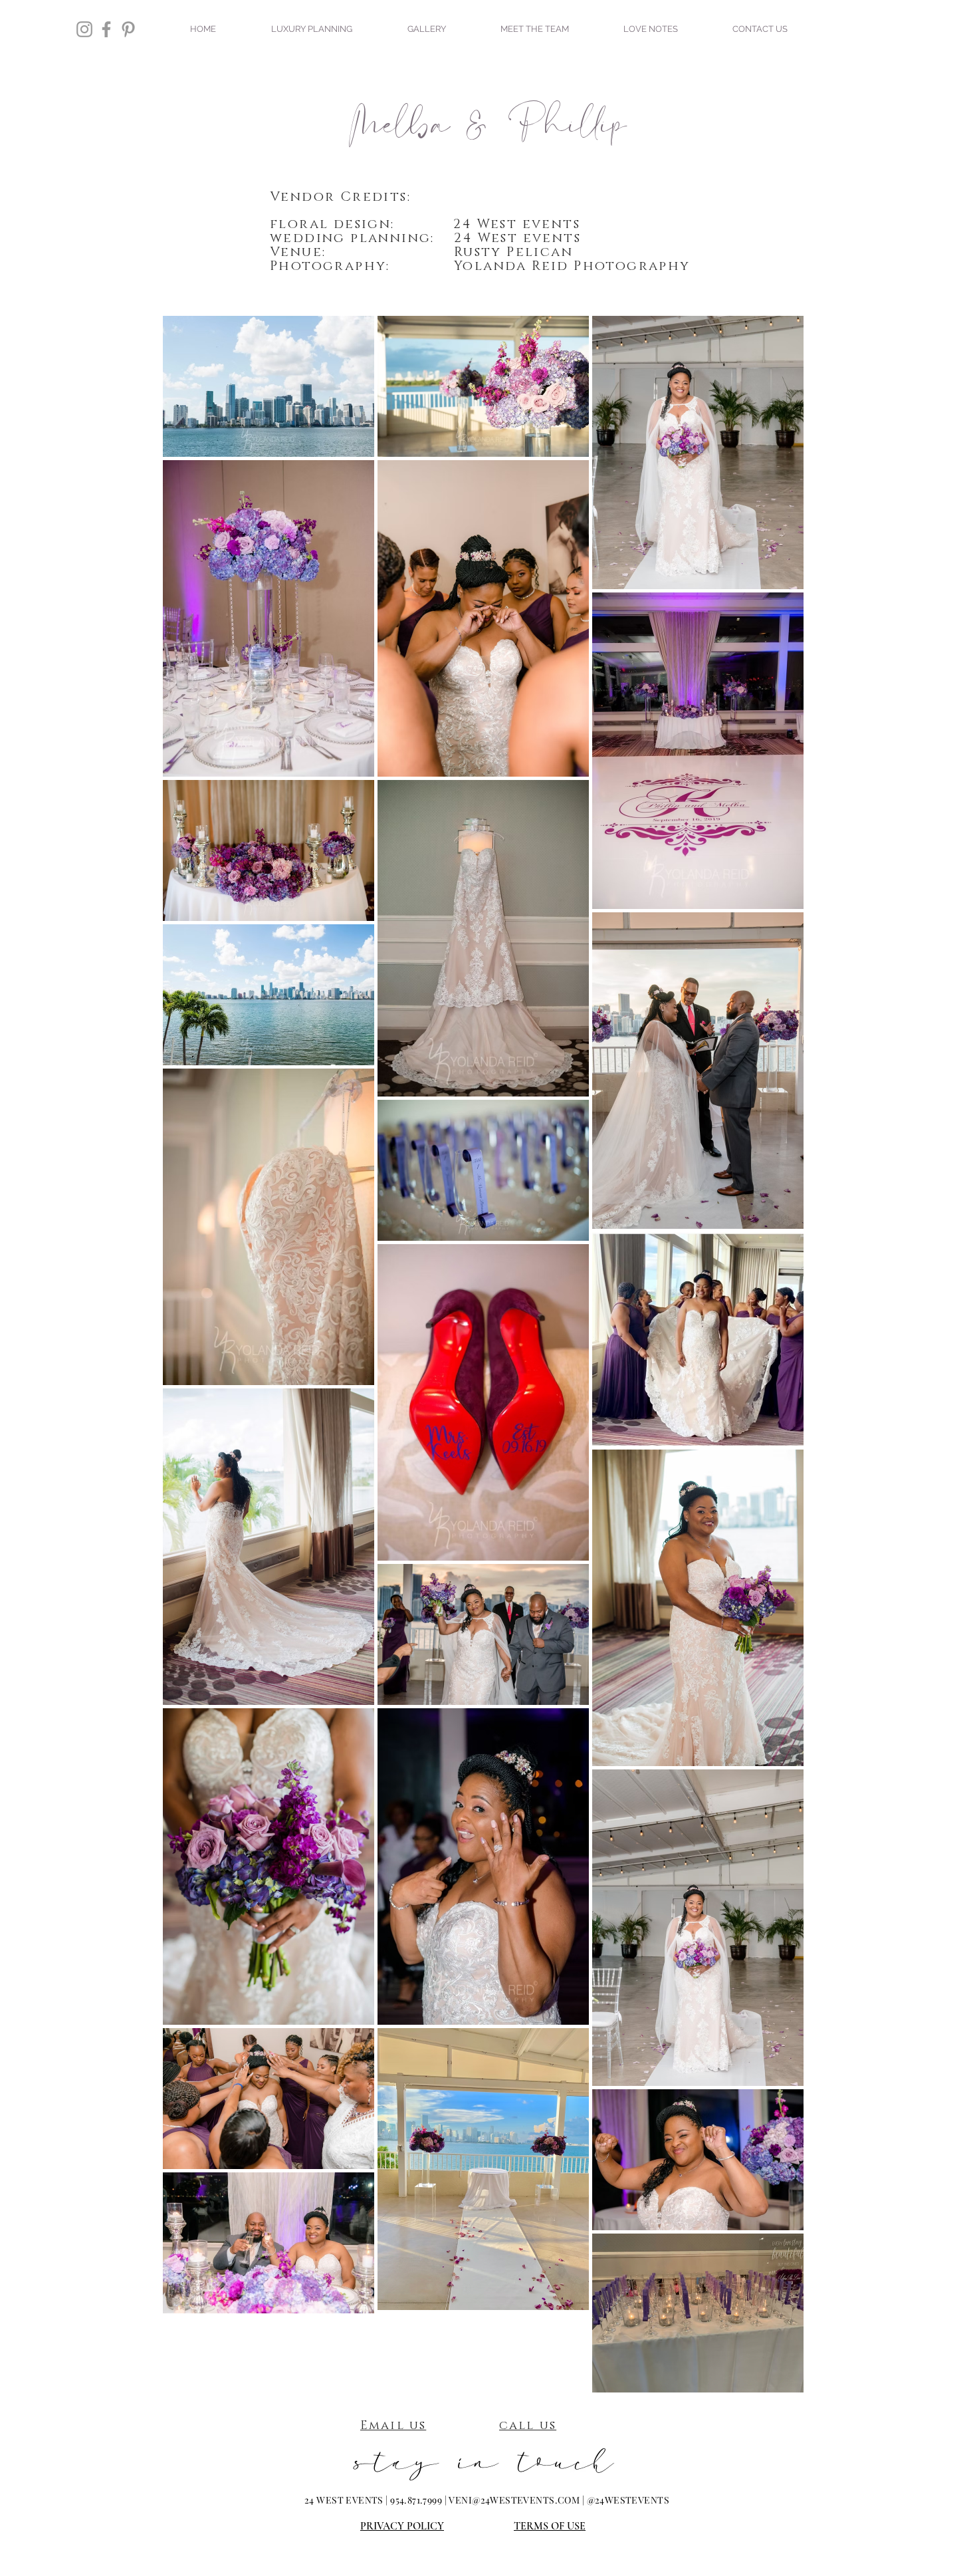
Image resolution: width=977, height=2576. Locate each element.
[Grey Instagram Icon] (84, 29)
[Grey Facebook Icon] (106, 29)
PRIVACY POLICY (402, 2526)
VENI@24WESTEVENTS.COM (514, 2500)
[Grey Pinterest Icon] (128, 29)
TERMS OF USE (550, 2526)
